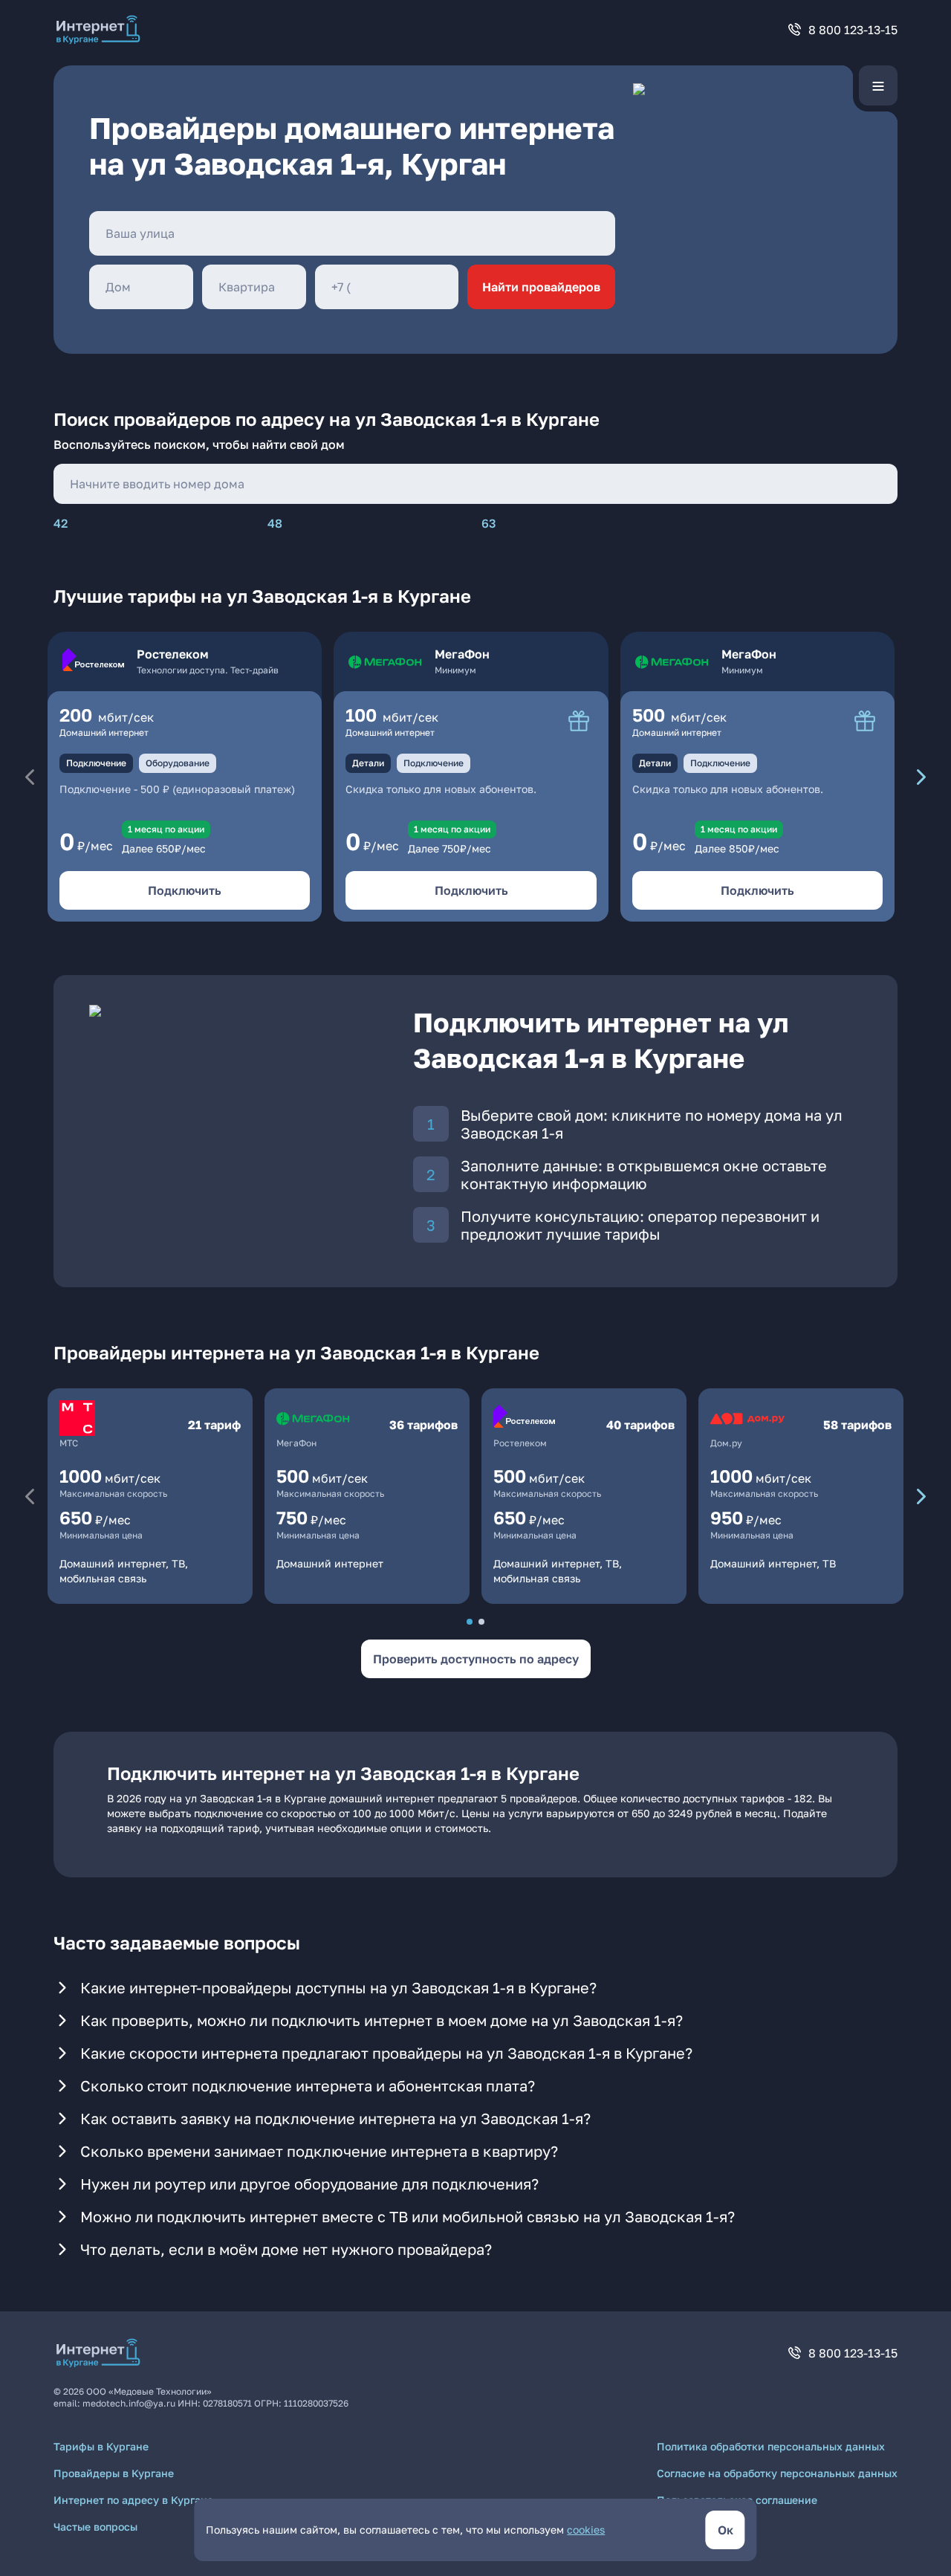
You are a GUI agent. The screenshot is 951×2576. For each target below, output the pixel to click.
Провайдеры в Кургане (114, 2473)
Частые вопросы (95, 2527)
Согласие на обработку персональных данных (777, 2473)
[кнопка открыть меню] (878, 85)
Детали (368, 763)
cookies (586, 2530)
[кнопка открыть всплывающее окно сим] (579, 721)
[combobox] (352, 233)
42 (61, 523)
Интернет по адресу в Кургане (133, 2500)
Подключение (96, 763)
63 (489, 523)
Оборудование (178, 763)
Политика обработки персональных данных (771, 2446)
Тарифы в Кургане (101, 2446)
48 (275, 523)
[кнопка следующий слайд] (921, 777)
